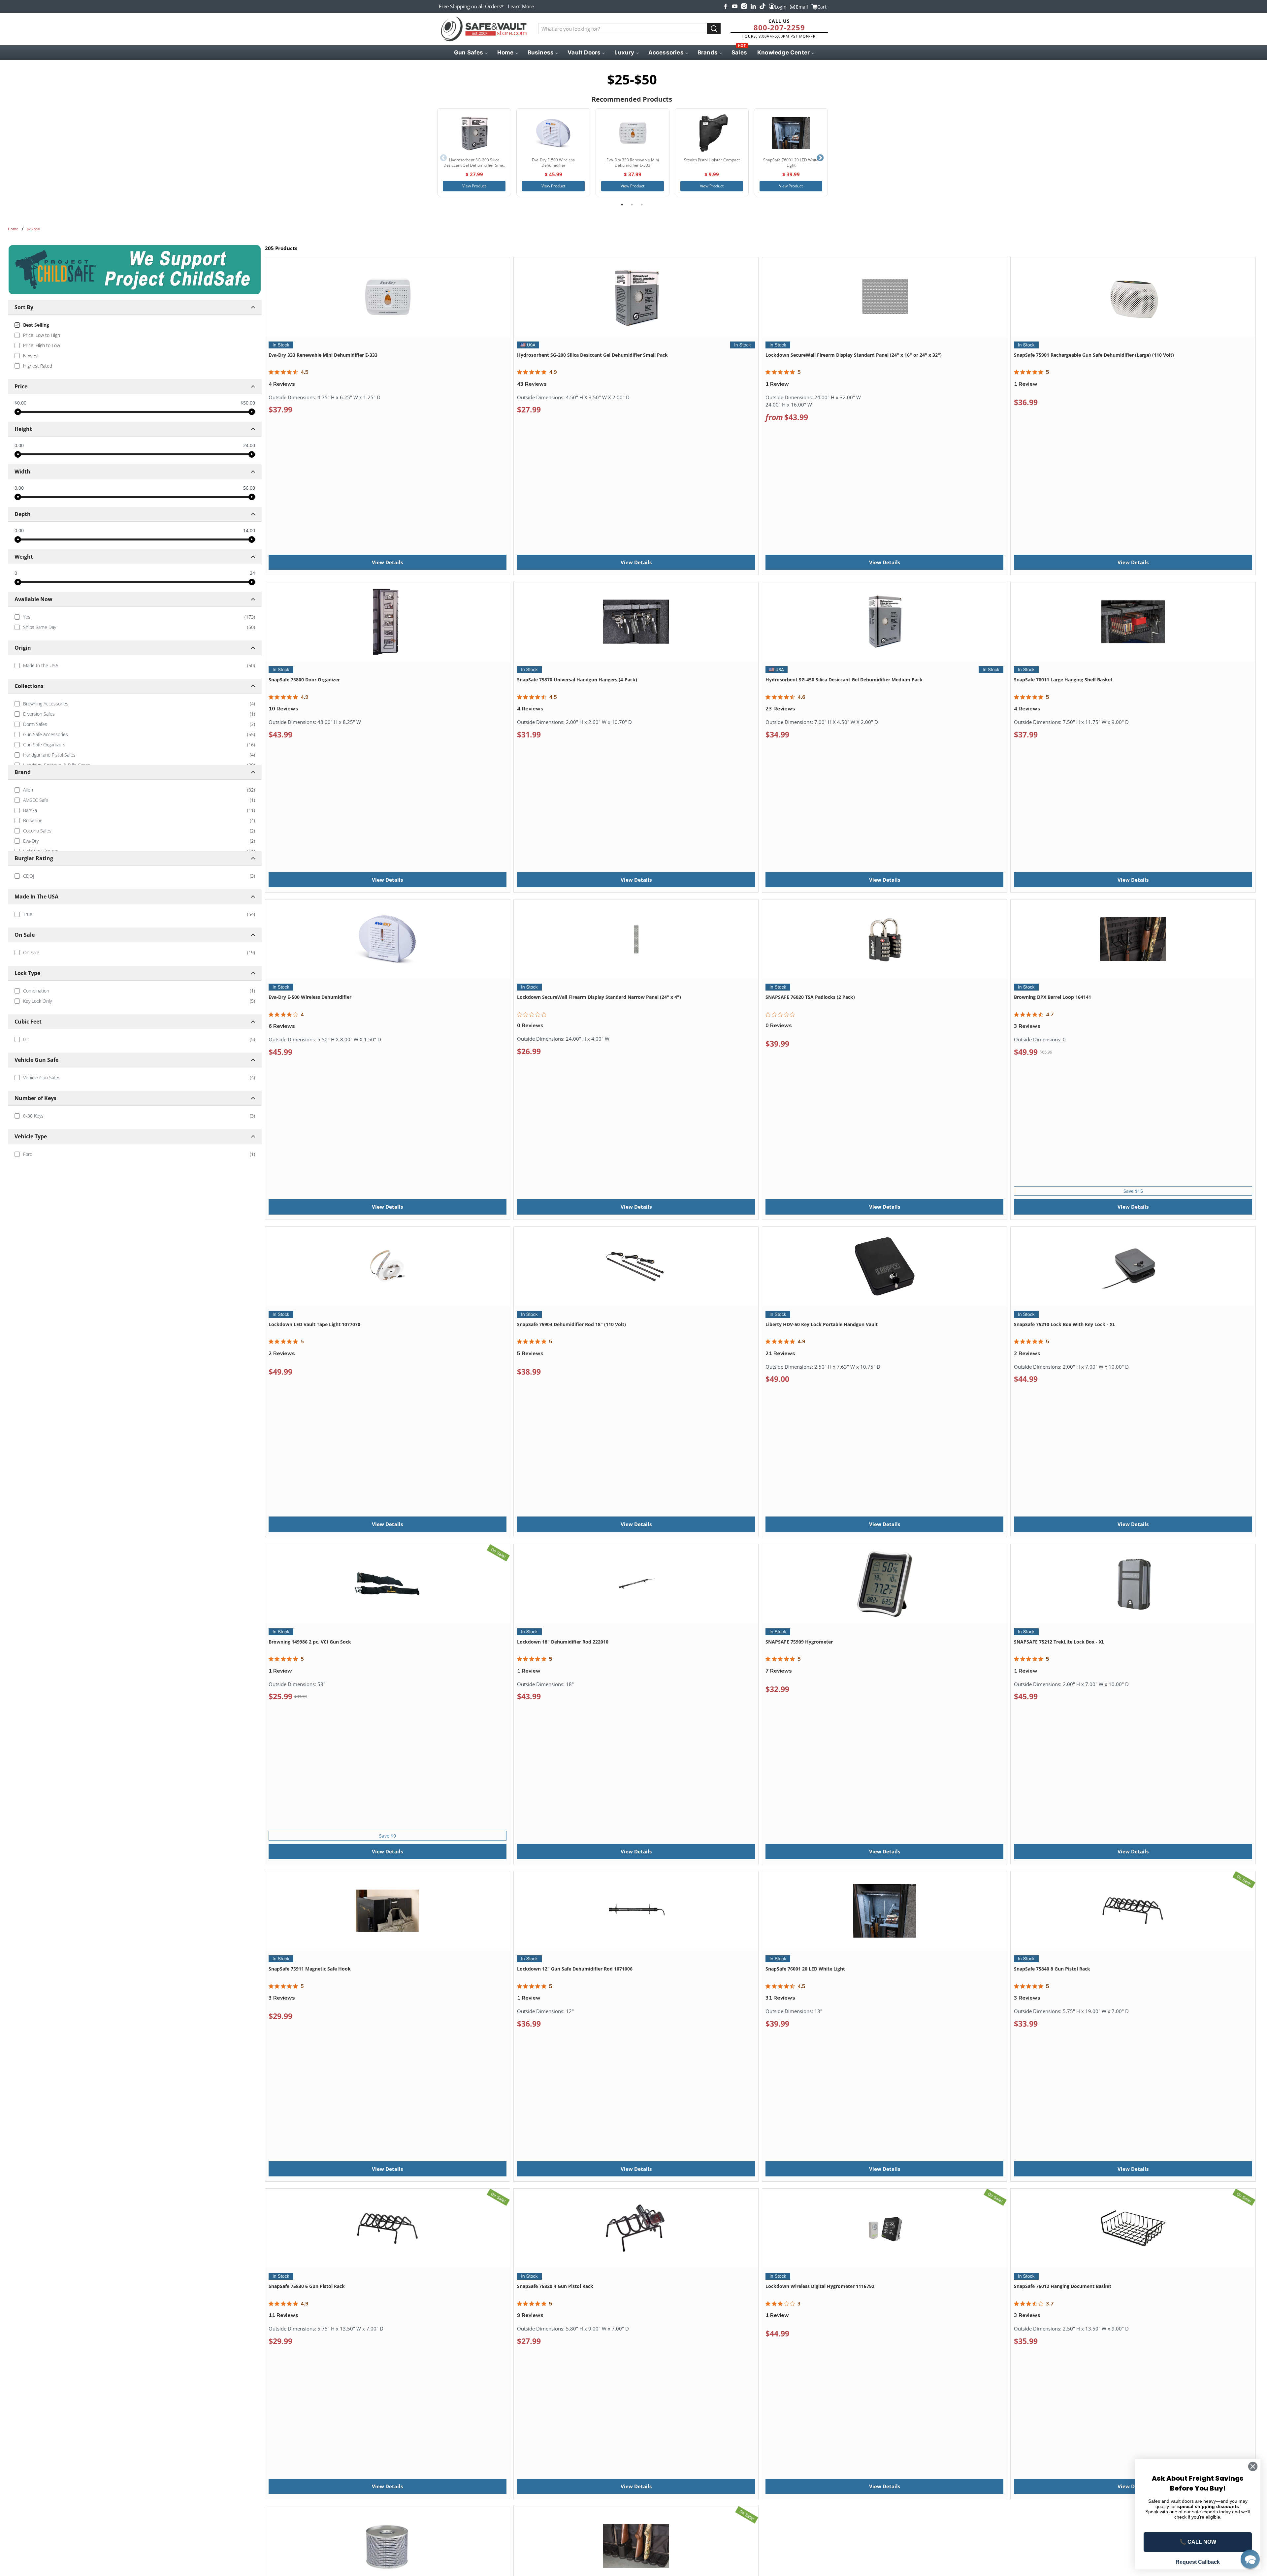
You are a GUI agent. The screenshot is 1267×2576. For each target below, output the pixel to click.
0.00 (19, 445)
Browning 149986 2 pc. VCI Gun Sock (310, 1642)
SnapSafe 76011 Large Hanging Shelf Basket (1063, 680)
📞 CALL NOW (1198, 2542)
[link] (135, 617)
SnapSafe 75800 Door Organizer (304, 680)
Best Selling (36, 325)
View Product (474, 186)
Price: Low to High (42, 335)
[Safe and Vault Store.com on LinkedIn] (753, 6)
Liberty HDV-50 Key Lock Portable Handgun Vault (822, 1324)
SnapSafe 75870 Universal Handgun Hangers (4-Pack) (577, 680)
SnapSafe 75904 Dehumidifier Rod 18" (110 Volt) (571, 1324)
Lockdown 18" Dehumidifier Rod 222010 (563, 1642)
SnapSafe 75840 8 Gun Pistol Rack (1052, 1969)
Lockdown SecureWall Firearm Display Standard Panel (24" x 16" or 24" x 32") (854, 355)
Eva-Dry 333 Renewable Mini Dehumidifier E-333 (323, 355)
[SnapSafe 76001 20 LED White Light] (791, 133)
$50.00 (248, 403)
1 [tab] (622, 205)
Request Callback (1198, 2562)
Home (13, 229)
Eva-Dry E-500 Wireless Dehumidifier (310, 997)
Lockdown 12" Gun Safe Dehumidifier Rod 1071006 (575, 1969)
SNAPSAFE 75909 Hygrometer (799, 1642)
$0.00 (20, 403)
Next (820, 158)
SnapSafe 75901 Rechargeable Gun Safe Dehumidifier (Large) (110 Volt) (1094, 355)
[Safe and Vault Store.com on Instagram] (744, 6)
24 (252, 573)
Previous (443, 158)
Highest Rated (38, 366)
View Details (387, 562)
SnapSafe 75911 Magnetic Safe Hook (310, 1969)
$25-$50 (33, 229)
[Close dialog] (1253, 2466)
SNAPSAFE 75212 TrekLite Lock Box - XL (1059, 1642)
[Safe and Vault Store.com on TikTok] (763, 6)
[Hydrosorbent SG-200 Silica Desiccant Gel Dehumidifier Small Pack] (474, 133)
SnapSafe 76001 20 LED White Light (805, 1969)
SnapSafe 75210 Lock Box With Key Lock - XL (1065, 1324)
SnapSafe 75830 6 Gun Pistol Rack (307, 2286)
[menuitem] (470, 52)
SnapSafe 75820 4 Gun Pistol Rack (555, 2286)
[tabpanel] (474, 152)
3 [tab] (642, 205)
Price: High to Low (42, 345)
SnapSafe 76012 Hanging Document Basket (1063, 2286)
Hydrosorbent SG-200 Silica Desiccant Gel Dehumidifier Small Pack (592, 355)
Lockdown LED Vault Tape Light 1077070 (314, 1324)
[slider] (18, 412)
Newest (31, 356)
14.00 (249, 531)
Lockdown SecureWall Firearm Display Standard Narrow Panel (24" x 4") (599, 997)
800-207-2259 (779, 27)
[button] (1250, 2559)
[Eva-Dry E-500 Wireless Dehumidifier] (553, 133)
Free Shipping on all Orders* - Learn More (486, 6)
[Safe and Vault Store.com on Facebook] (726, 6)
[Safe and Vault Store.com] (484, 29)
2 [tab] (632, 205)
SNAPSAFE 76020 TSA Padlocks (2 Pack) (810, 997)
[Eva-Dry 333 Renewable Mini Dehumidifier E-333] (633, 133)
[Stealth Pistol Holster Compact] (712, 133)
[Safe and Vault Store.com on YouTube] (735, 6)
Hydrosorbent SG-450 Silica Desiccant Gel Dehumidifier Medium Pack (844, 680)
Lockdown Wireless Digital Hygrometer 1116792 (820, 2286)
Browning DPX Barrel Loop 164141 (1053, 997)
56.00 (249, 488)
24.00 (249, 445)
